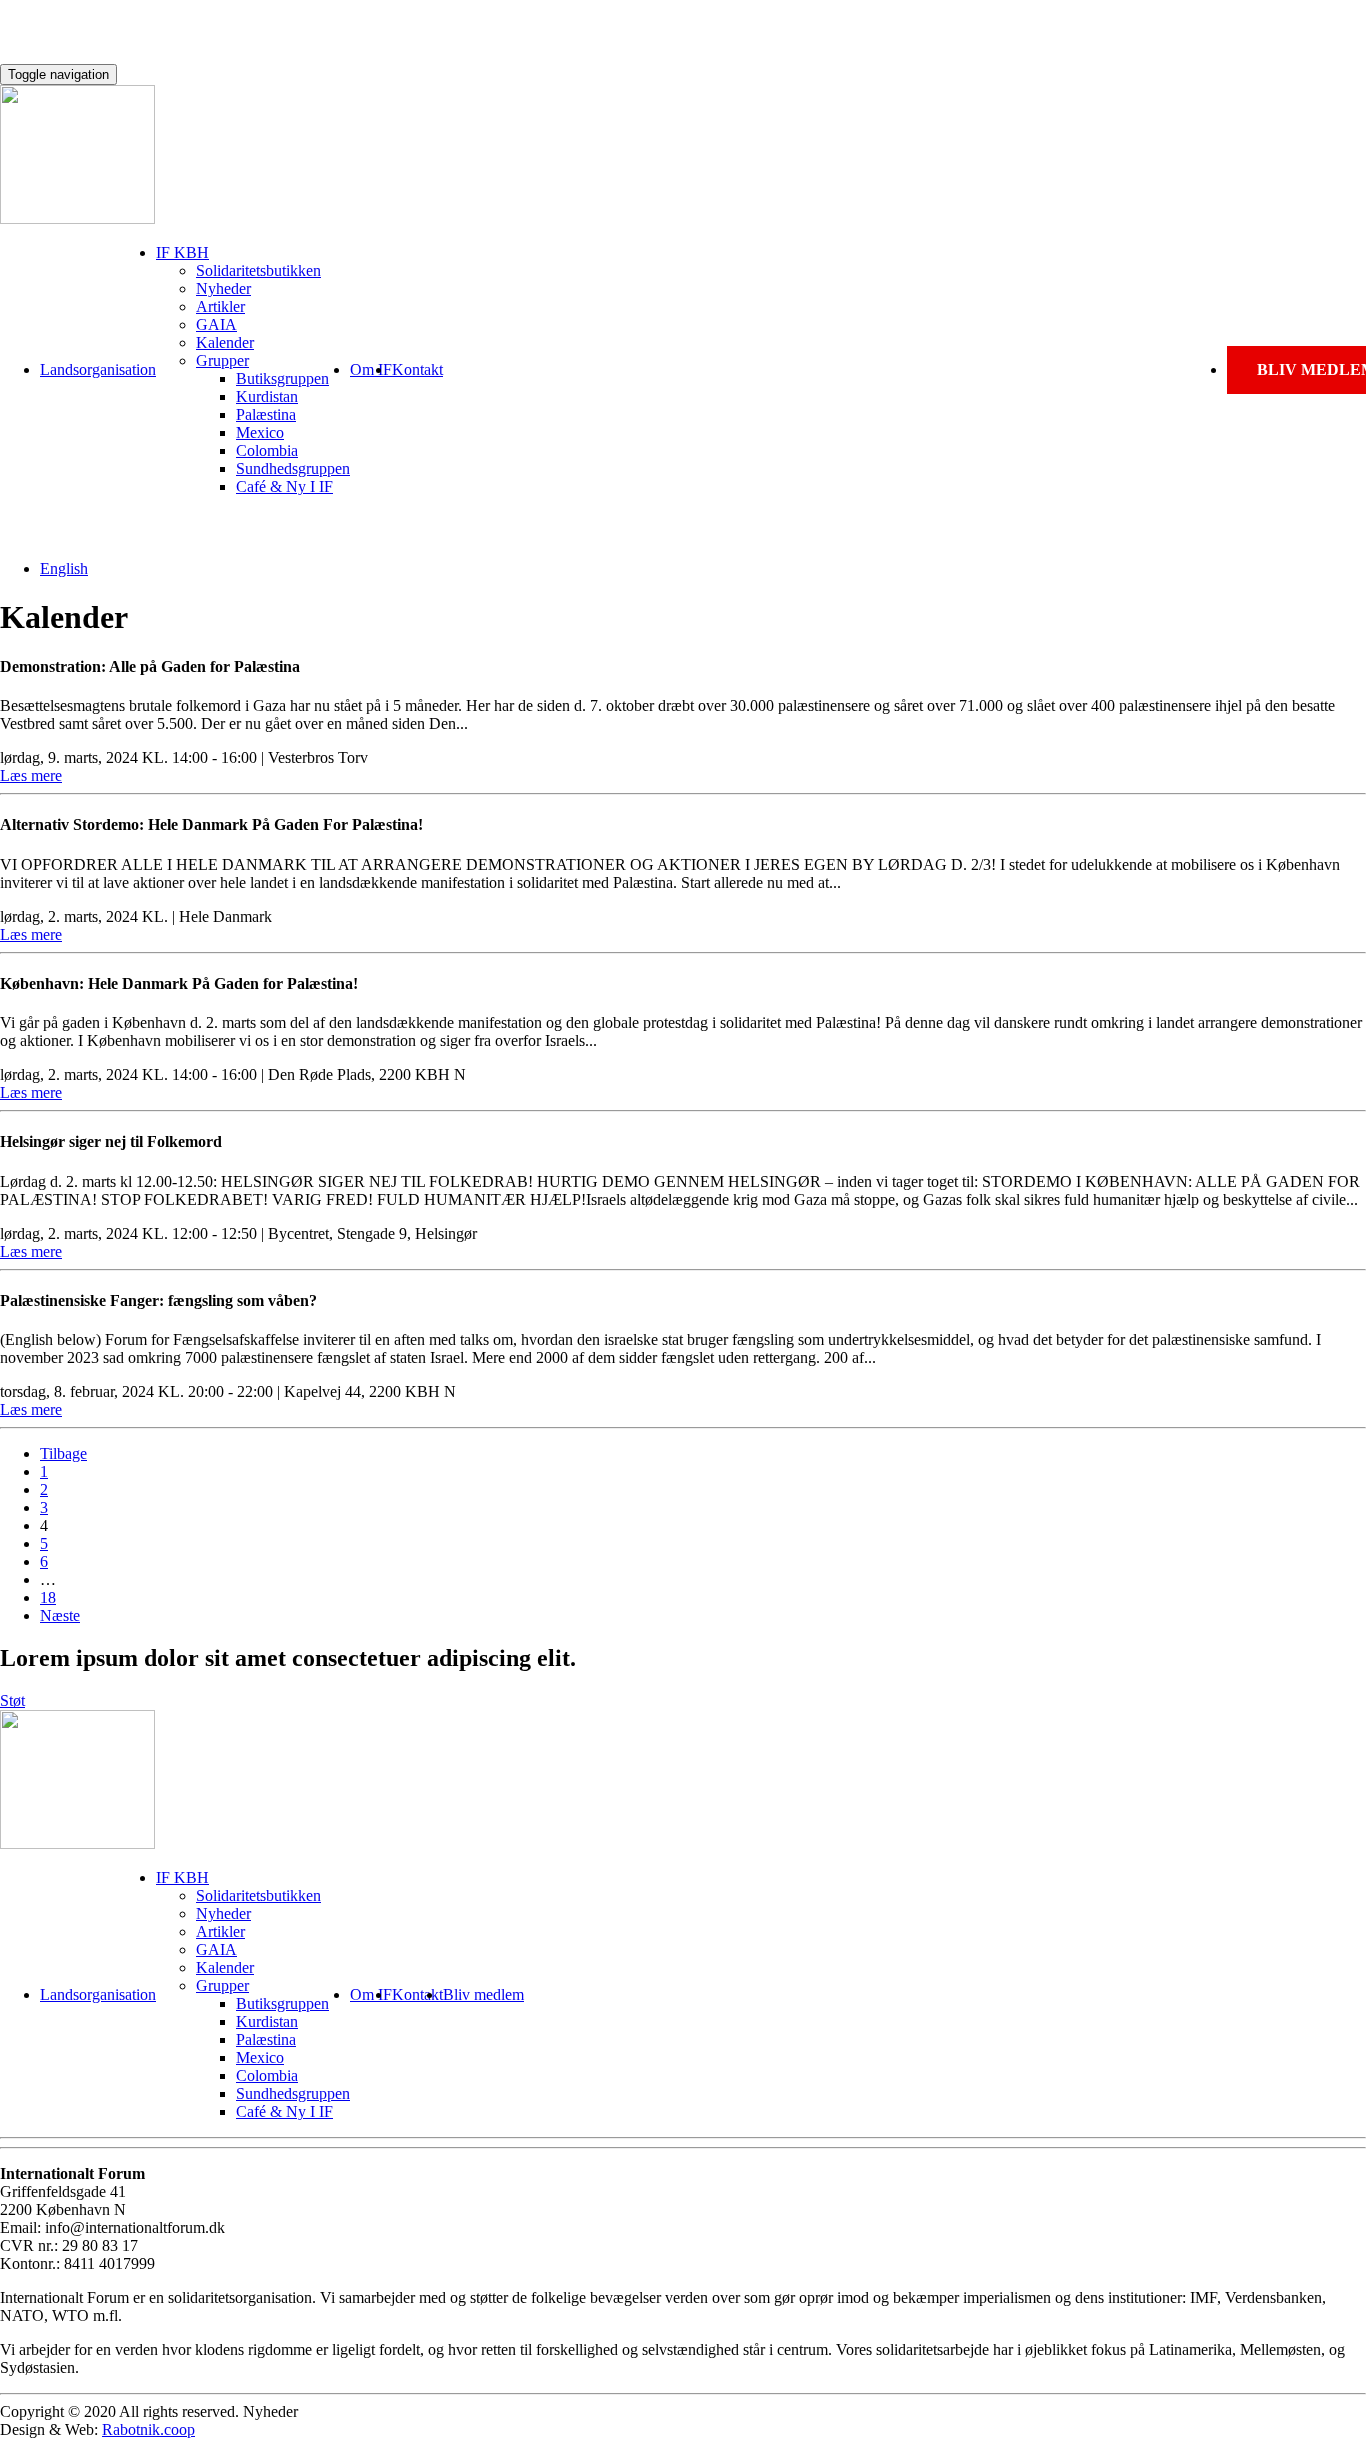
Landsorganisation (98, 369)
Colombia (267, 450)
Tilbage (63, 1453)
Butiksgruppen (282, 378)
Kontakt (417, 369)
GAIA (216, 324)
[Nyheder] (77, 218)
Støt (12, 1700)
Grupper (222, 360)
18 (48, 1597)
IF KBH (182, 252)
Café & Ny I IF (284, 486)
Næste (60, 1615)
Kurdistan (267, 396)
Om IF (371, 369)
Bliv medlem (483, 1994)
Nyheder (223, 288)
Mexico (260, 432)
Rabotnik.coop (148, 2429)
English (64, 568)
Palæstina (266, 414)
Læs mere (31, 775)
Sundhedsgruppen (293, 468)
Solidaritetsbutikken (258, 270)
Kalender (225, 342)
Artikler (220, 306)
